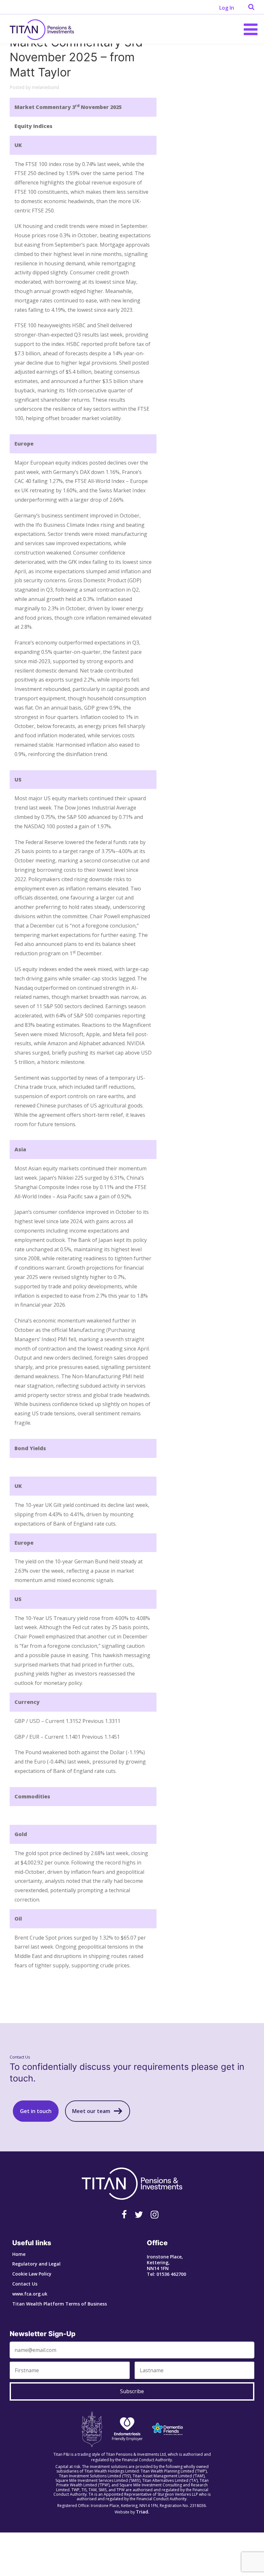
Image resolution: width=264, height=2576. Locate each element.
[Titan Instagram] (155, 2214)
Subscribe (132, 2391)
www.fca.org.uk (30, 2294)
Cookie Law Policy (32, 2274)
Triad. (143, 2512)
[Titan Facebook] (124, 2214)
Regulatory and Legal (36, 2264)
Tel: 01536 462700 (166, 2274)
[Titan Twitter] (139, 2214)
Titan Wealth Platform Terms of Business (60, 2304)
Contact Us (25, 2284)
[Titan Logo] (42, 29)
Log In (227, 8)
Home (19, 2254)
